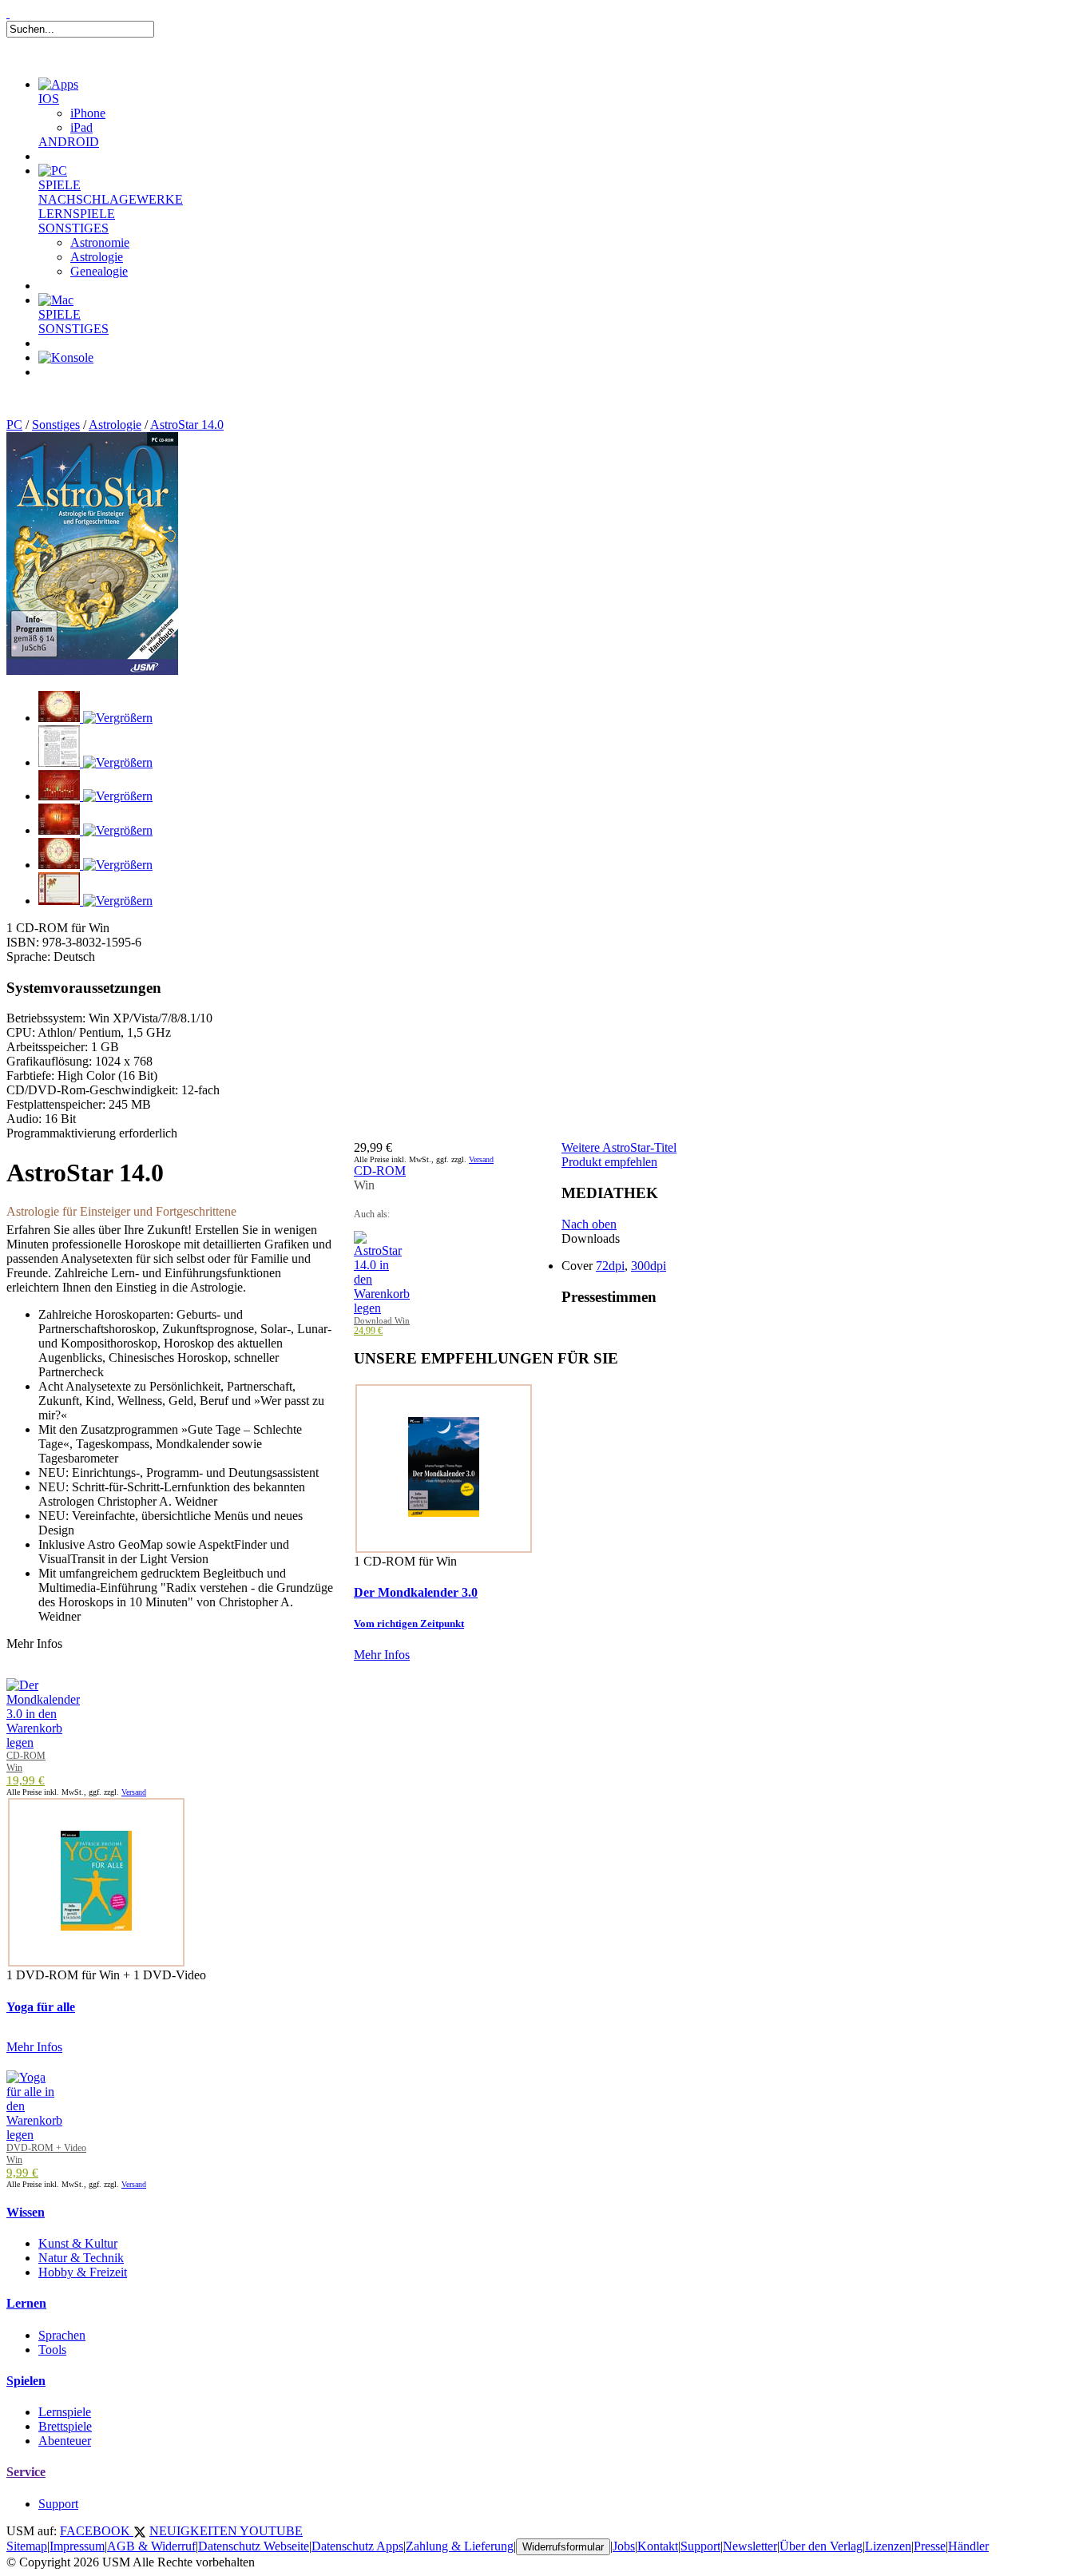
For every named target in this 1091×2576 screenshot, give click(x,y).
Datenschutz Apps (357, 2546)
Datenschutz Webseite (254, 2546)
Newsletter (750, 2546)
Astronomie (100, 242)
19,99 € (26, 1780)
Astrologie (97, 257)
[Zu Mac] (56, 300)
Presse (930, 2546)
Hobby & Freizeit (83, 2272)
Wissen (26, 2212)
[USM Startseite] (8, 13)
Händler (968, 2546)
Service (26, 2472)
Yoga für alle (41, 2007)
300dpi (649, 1266)
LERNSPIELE (77, 214)
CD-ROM (380, 1171)
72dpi (610, 1266)
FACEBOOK (97, 2531)
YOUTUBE (271, 2531)
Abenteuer (65, 2441)
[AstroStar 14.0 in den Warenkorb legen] (382, 1308)
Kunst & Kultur (78, 2243)
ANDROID (69, 142)
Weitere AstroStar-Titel (619, 1147)
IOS (49, 99)
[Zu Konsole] (66, 357)
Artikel (75, 391)
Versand (481, 1159)
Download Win (382, 1320)
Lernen (26, 2303)
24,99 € (368, 1331)
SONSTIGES (73, 228)
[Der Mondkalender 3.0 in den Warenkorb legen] (43, 1742)
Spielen (26, 2381)
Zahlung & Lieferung (460, 2546)
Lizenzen (888, 2546)
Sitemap (27, 2546)
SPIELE (60, 185)
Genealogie (99, 271)
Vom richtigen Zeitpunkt (409, 1623)
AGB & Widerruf (151, 2546)
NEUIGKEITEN (194, 2531)
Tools (52, 2350)
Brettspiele (65, 2426)
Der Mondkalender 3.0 (416, 1592)
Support (58, 2504)
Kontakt (658, 2546)
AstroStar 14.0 (187, 425)
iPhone (88, 113)
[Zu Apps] (58, 84)
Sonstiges (56, 425)
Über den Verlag (821, 2546)
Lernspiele (65, 2412)
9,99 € (22, 2173)
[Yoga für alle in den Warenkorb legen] (34, 2135)
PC (14, 425)
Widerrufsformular (563, 2547)
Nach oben (589, 1224)
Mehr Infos (382, 1655)
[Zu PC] (53, 171)
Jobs (624, 2546)
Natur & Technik (81, 2258)
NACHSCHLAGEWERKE (111, 199)
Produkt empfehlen (609, 1162)
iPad (81, 127)
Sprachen (62, 2335)
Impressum (77, 2546)
